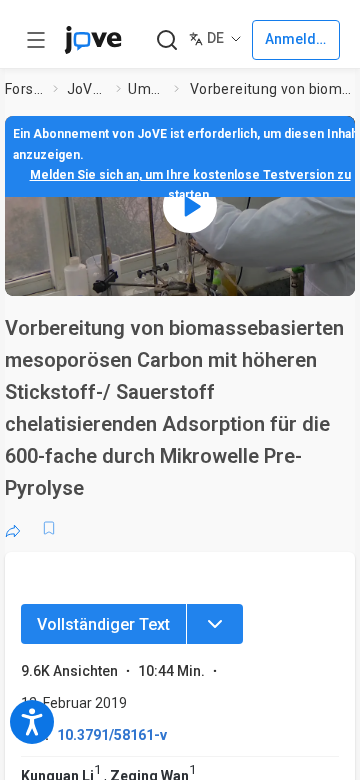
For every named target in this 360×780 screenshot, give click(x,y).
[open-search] (166, 40)
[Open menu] (36, 40)
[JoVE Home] (93, 40)
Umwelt (147, 89)
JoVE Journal (88, 89)
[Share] (13, 528)
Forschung (25, 89)
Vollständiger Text (103, 624)
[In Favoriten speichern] (49, 528)
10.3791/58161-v (112, 735)
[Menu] (215, 624)
